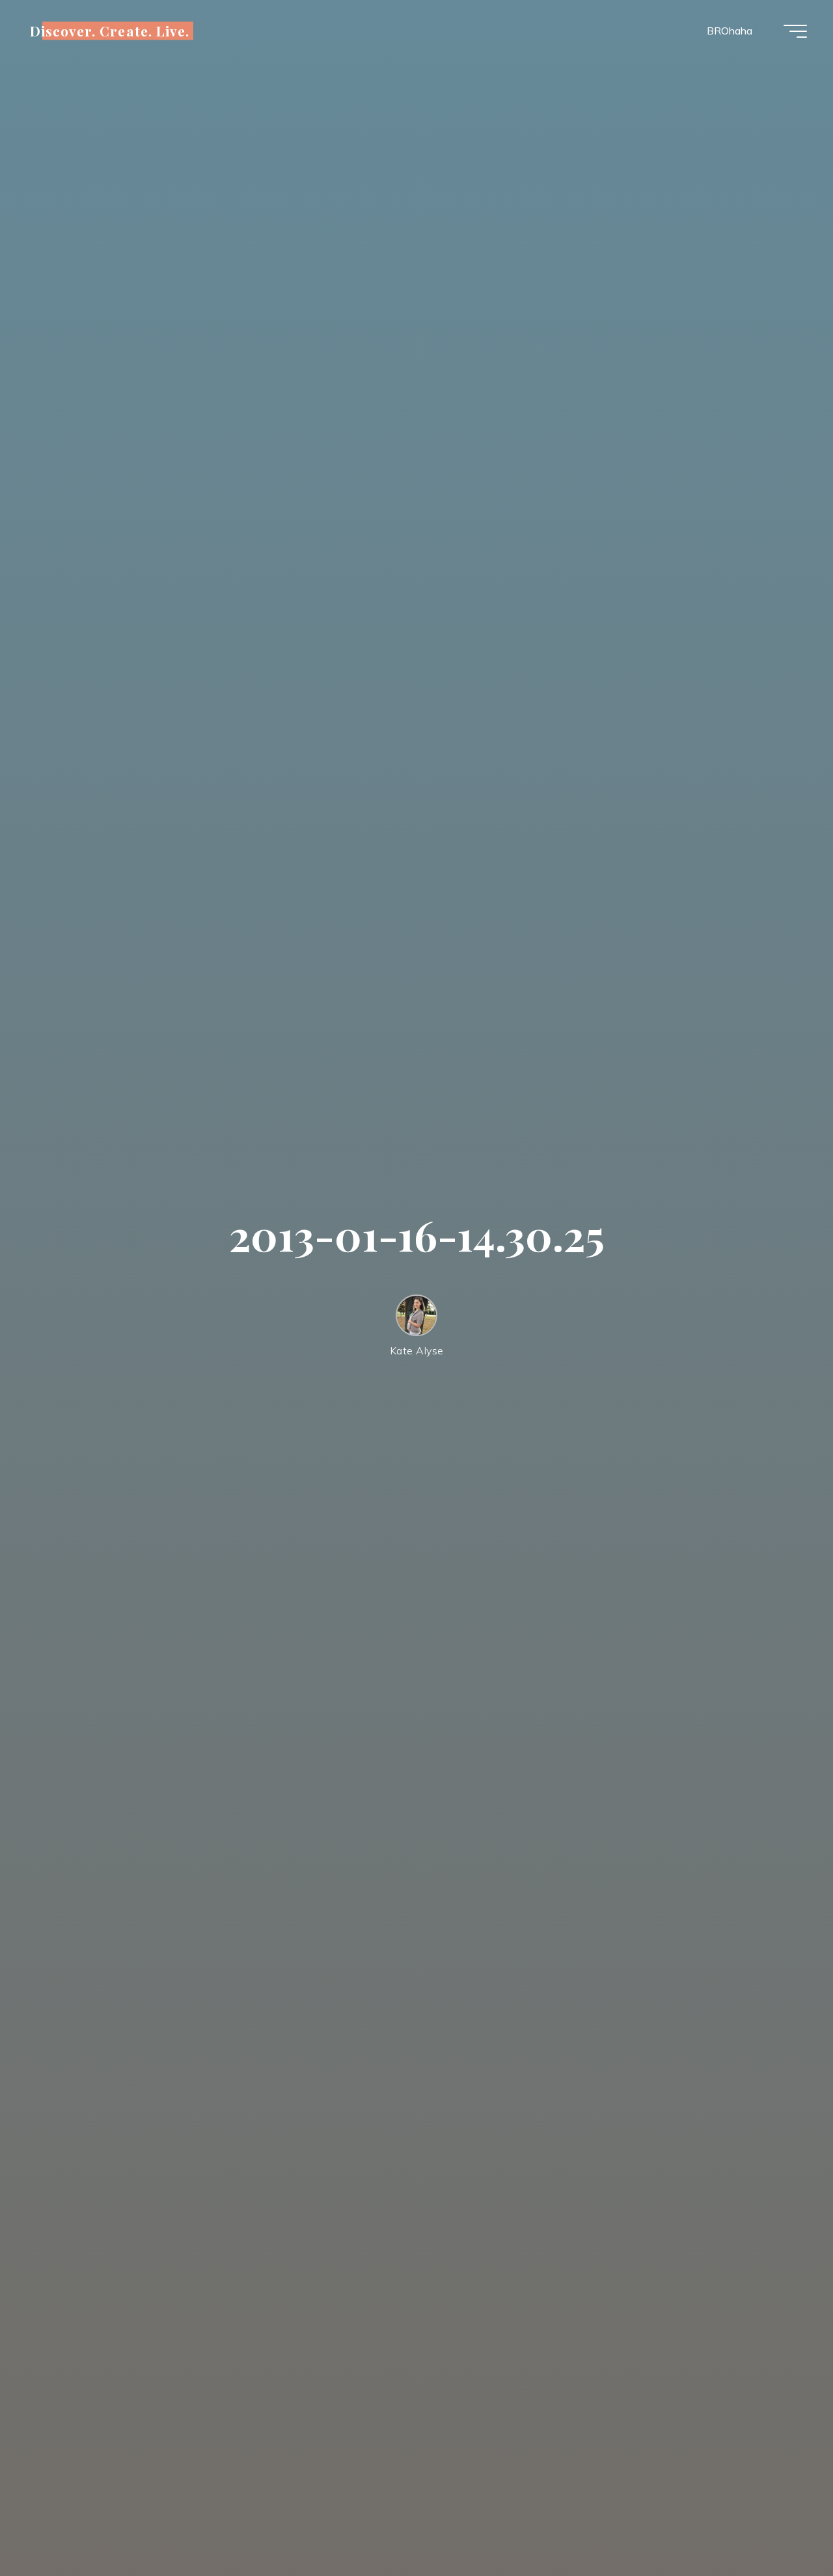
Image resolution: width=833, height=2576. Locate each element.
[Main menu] (795, 31)
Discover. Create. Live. (110, 31)
